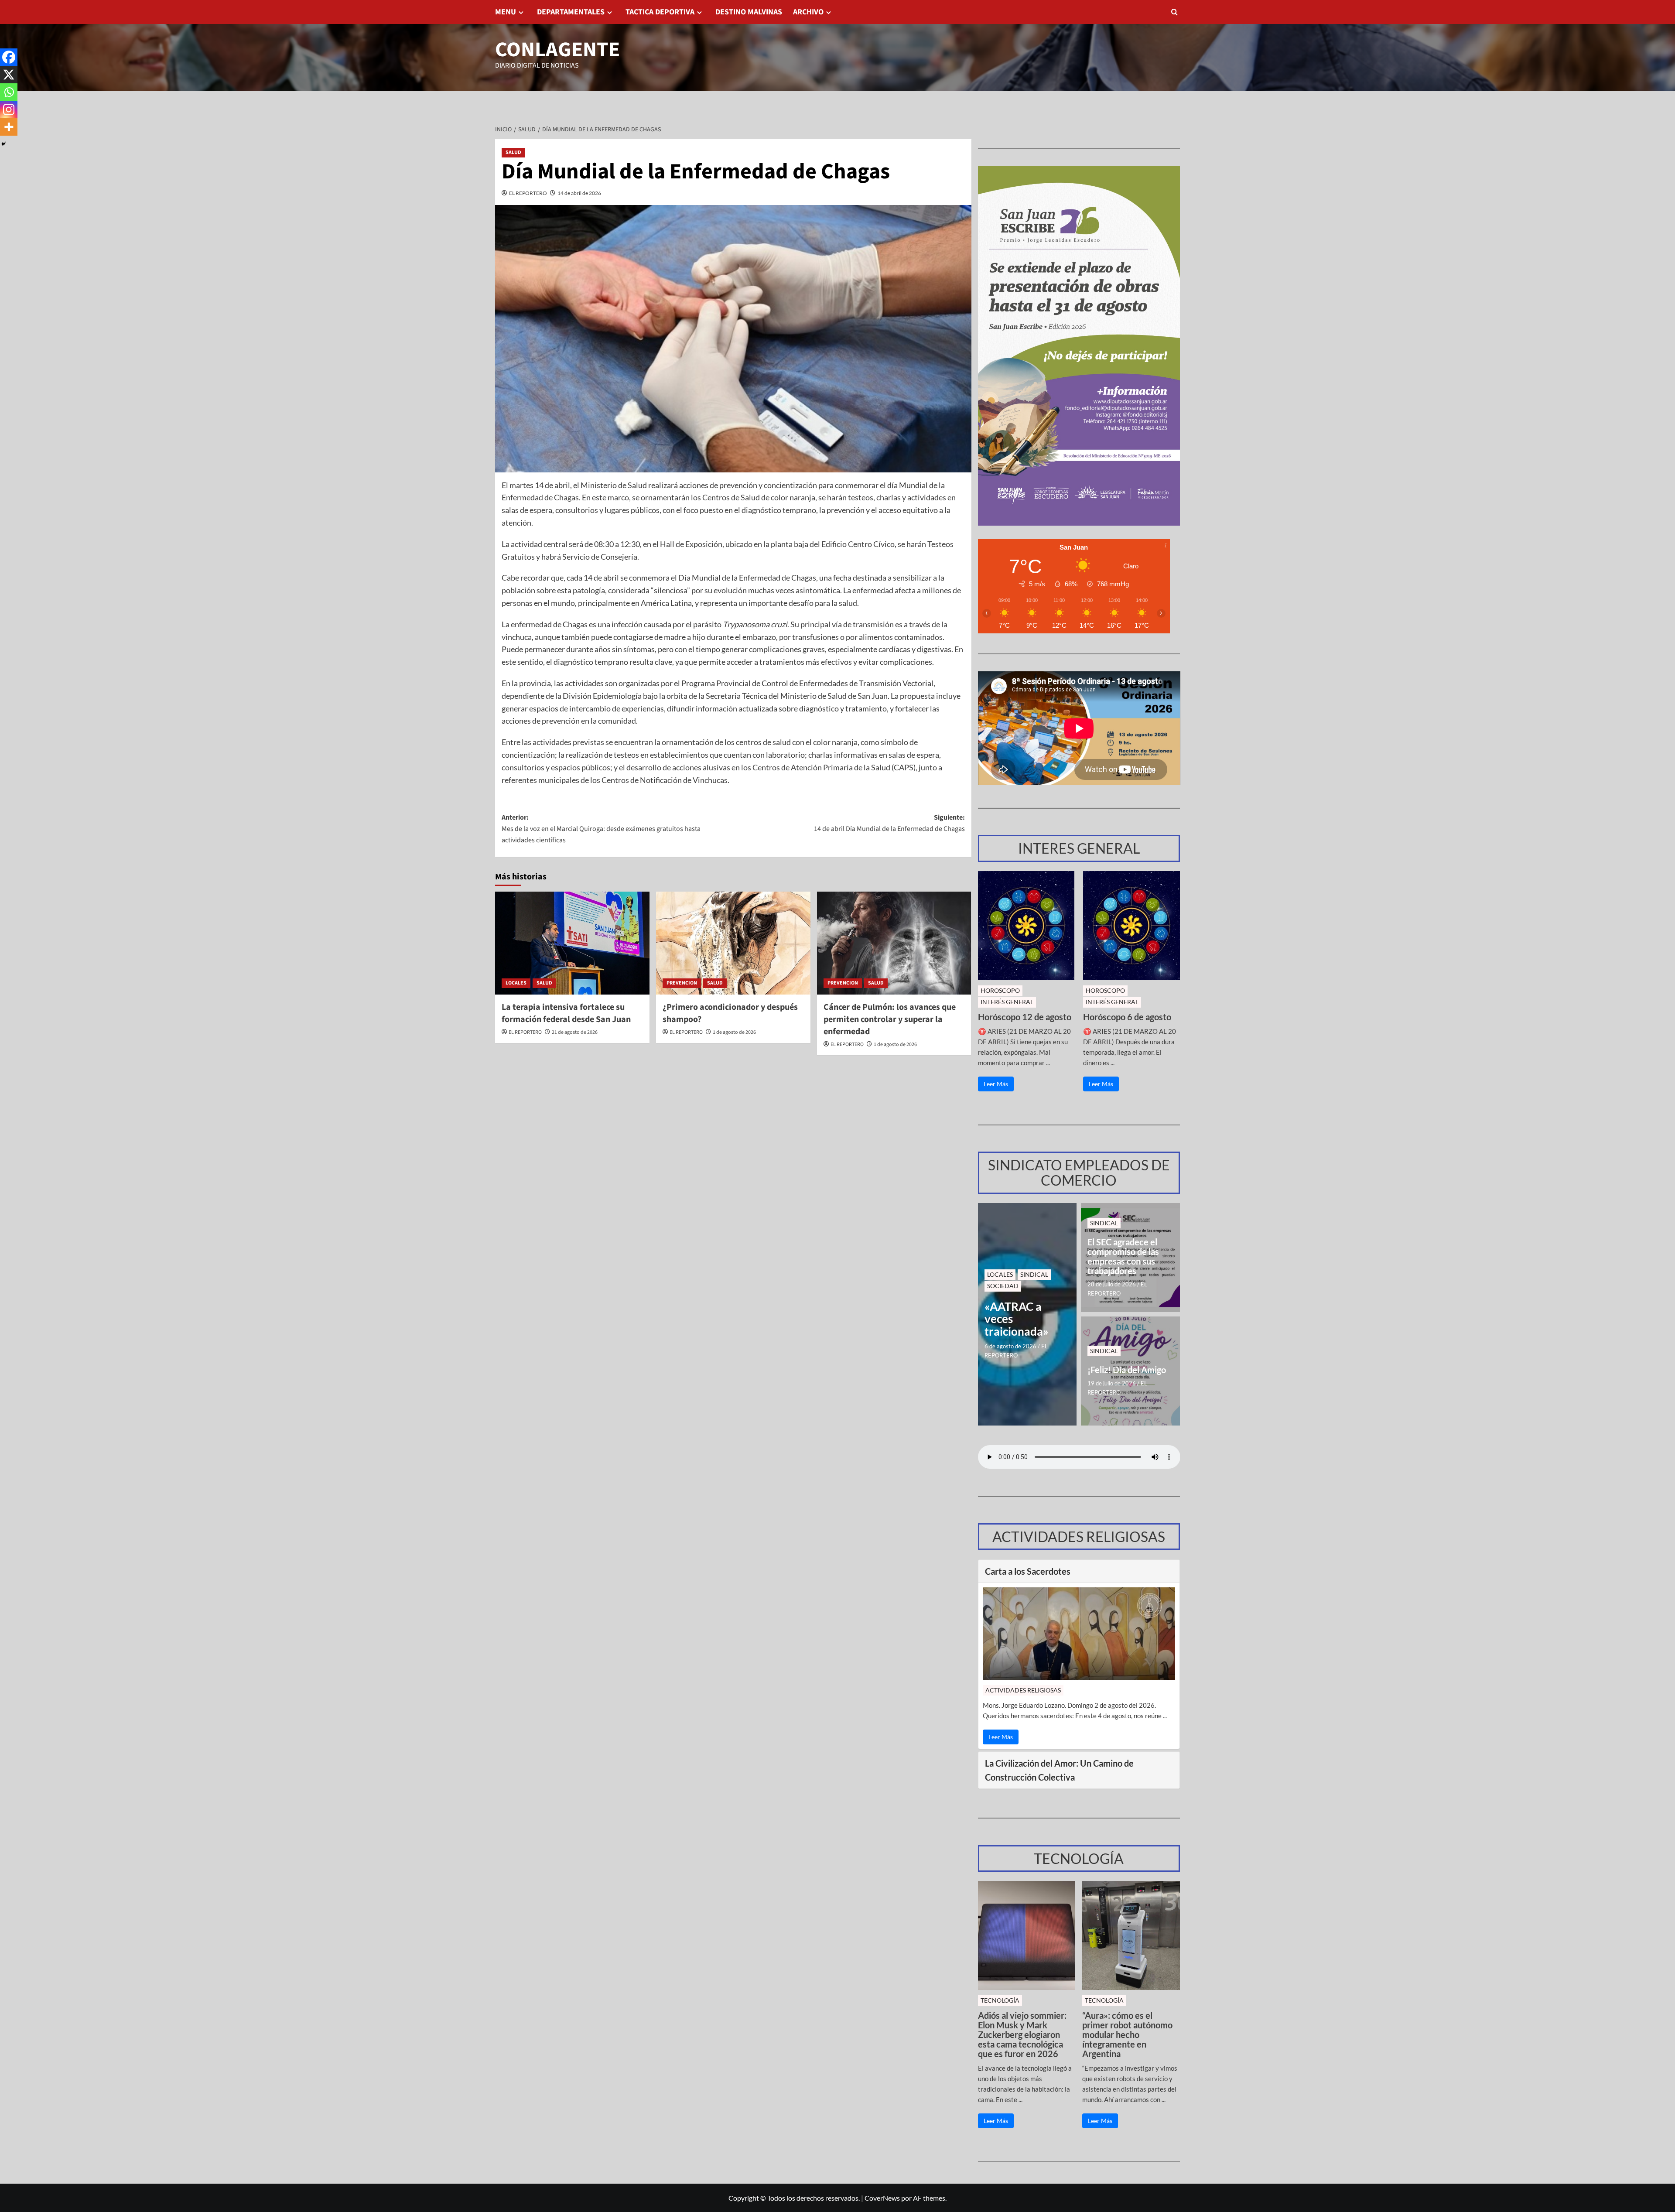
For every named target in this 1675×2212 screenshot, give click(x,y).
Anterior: (601, 829)
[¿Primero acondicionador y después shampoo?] (733, 943)
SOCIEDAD (1003, 1286)
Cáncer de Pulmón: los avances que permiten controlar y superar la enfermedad (890, 1019)
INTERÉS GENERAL (1007, 1002)
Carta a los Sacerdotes (1028, 1571)
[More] (9, 127)
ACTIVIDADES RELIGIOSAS (1023, 1690)
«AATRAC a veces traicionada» (1017, 1319)
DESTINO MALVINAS (749, 12)
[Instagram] (9, 109)
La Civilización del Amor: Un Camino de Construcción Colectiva (1059, 1770)
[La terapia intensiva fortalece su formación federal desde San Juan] (572, 943)
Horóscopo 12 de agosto (1025, 1017)
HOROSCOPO (1000, 990)
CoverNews (882, 2198)
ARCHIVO (808, 12)
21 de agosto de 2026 (575, 1032)
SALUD (513, 152)
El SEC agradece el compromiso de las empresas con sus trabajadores (1123, 1256)
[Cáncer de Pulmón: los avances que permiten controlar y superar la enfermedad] (894, 943)
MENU (506, 12)
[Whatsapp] (9, 92)
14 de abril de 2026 (579, 193)
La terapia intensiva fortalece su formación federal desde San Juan (566, 1013)
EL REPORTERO (528, 193)
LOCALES (516, 983)
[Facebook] (9, 57)
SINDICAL (1034, 1274)
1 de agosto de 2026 (734, 1032)
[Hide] (3, 144)
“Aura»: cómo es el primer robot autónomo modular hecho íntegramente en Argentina (1127, 2034)
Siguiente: (889, 823)
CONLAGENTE (557, 50)
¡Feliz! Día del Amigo (1127, 1370)
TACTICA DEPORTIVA (660, 12)
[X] (9, 75)
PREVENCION (682, 983)
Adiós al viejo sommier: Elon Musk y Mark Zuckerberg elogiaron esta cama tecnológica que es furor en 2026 (1022, 2034)
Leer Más (996, 1084)
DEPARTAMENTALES (571, 12)
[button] (1174, 12)
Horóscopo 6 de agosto (1127, 1017)
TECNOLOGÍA (1000, 2000)
